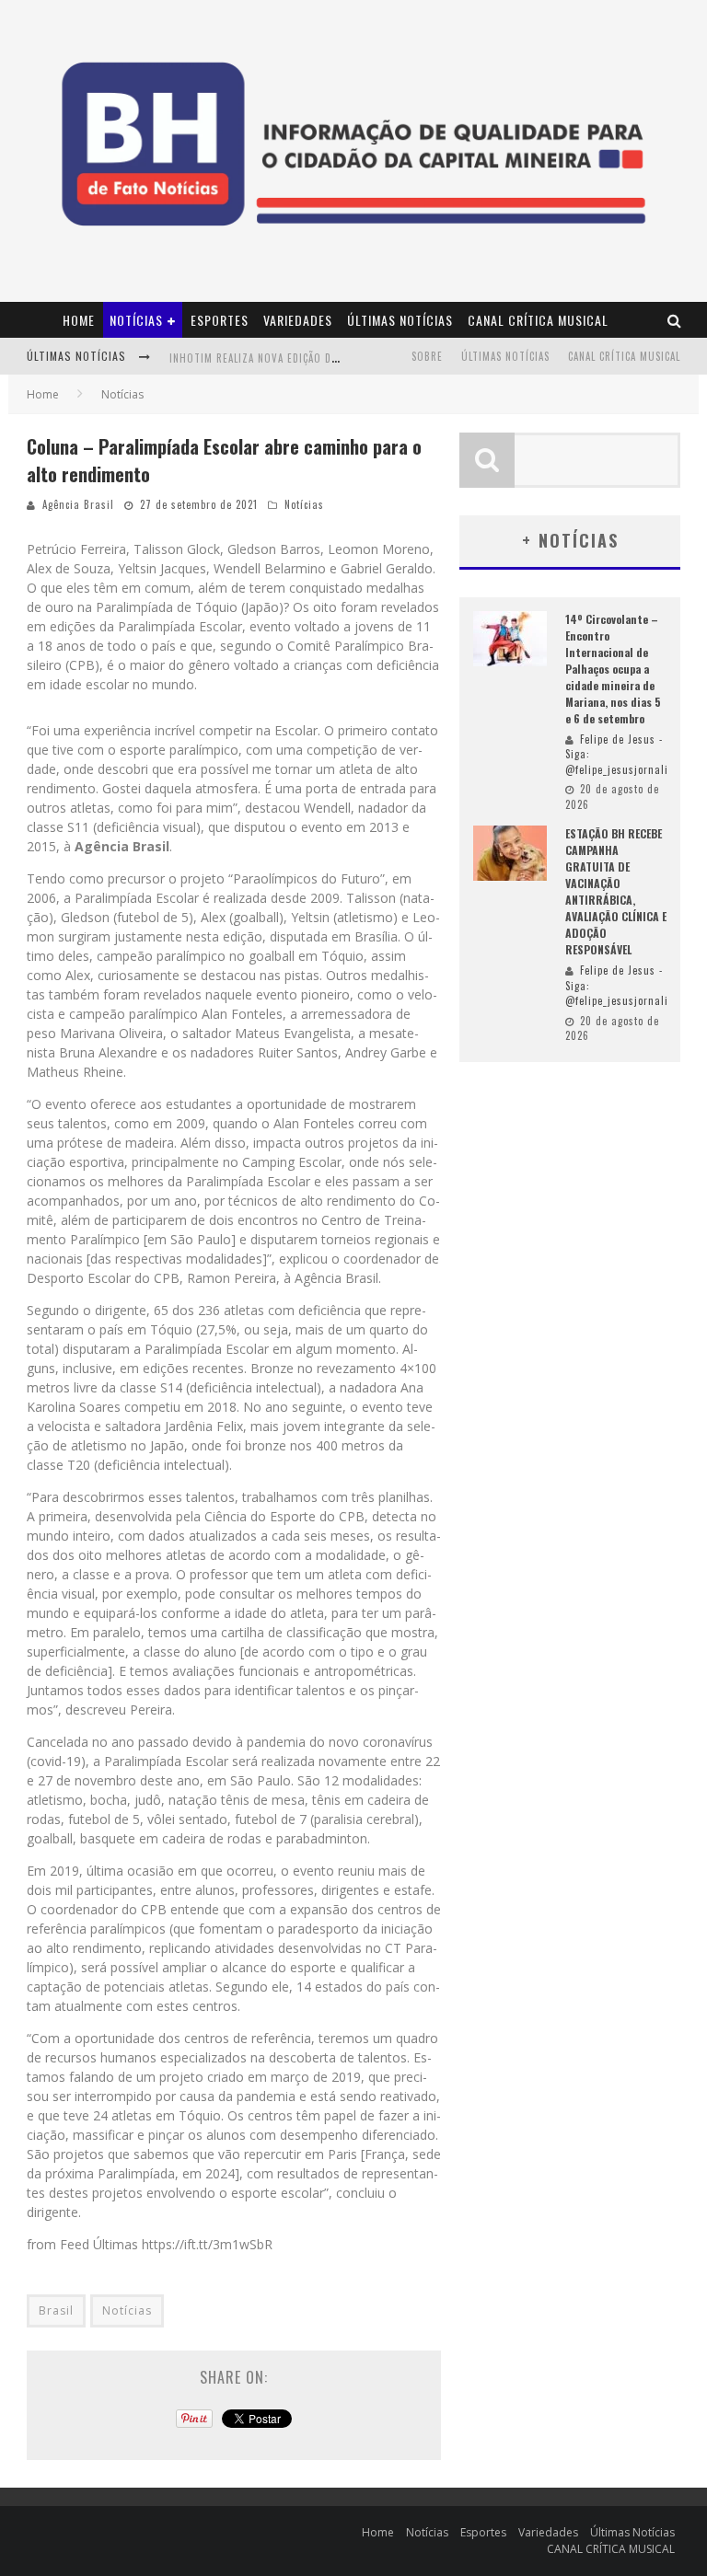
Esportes (220, 320)
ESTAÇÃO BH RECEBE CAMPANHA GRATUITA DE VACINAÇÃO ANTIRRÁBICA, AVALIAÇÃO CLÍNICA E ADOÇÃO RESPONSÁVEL (616, 891)
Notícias (136, 320)
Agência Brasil (78, 504)
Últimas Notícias (400, 320)
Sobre (427, 356)
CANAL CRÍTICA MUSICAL (538, 320)
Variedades (298, 320)
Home (79, 320)
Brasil (56, 2310)
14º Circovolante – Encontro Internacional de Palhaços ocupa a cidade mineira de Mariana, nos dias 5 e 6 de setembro (613, 669)
